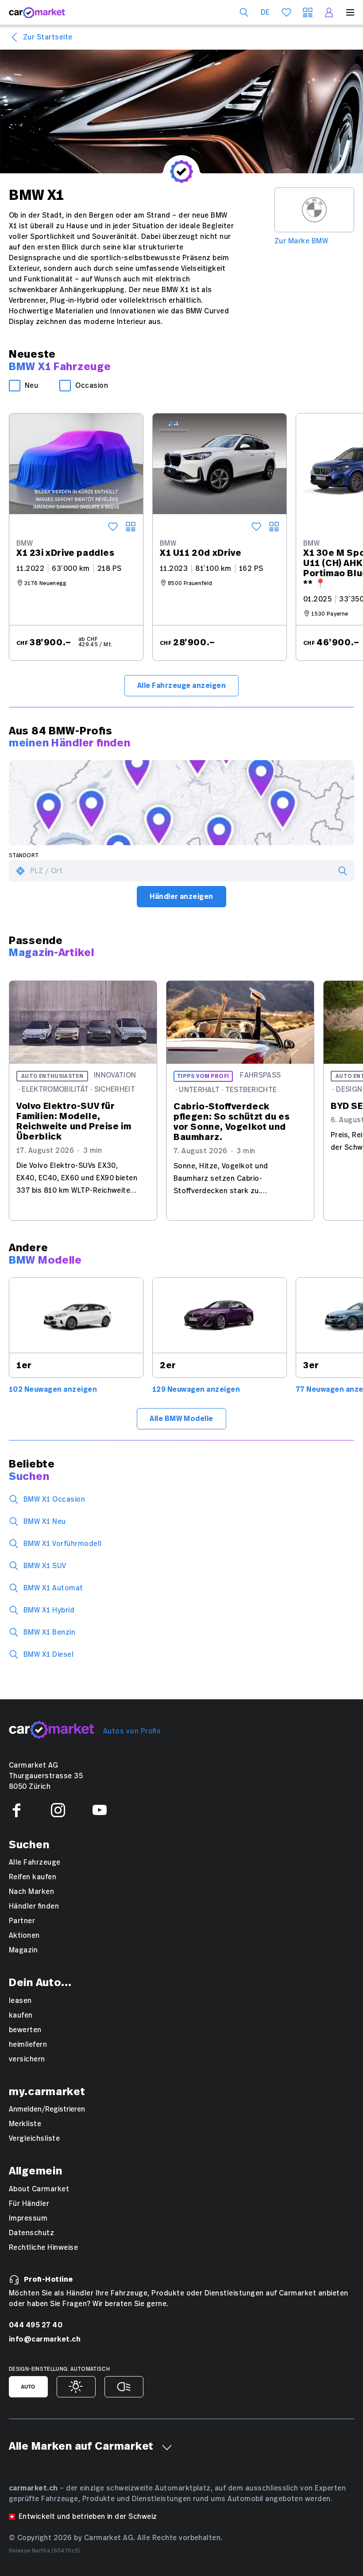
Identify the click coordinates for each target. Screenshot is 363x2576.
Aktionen (24, 1936)
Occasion (92, 386)
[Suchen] (244, 12)
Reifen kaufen (33, 1877)
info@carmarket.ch (45, 2339)
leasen (20, 2001)
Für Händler (29, 2204)
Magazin (23, 1950)
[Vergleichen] (131, 527)
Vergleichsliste (34, 2139)
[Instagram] (58, 1810)
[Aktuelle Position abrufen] (20, 871)
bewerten (25, 2030)
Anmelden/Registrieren (47, 2109)
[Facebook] (16, 1810)
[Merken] (113, 527)
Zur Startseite (48, 37)
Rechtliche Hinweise (43, 2248)
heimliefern (28, 2045)
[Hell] (76, 2387)
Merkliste (25, 2124)
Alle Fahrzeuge (35, 1862)
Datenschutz (31, 2233)
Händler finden (34, 1906)
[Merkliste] (286, 12)
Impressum (28, 2218)
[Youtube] (100, 1810)
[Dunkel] (124, 2387)
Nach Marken (31, 1892)
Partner (22, 1921)
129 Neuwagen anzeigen (196, 1389)
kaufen (21, 2015)
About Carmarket (39, 2189)
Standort (24, 856)
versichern (27, 2059)
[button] (167, 2447)
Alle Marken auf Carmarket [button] (81, 2447)
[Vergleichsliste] (308, 12)
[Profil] (329, 12)
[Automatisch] (28, 2387)
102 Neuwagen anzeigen (53, 1389)
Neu (31, 386)
